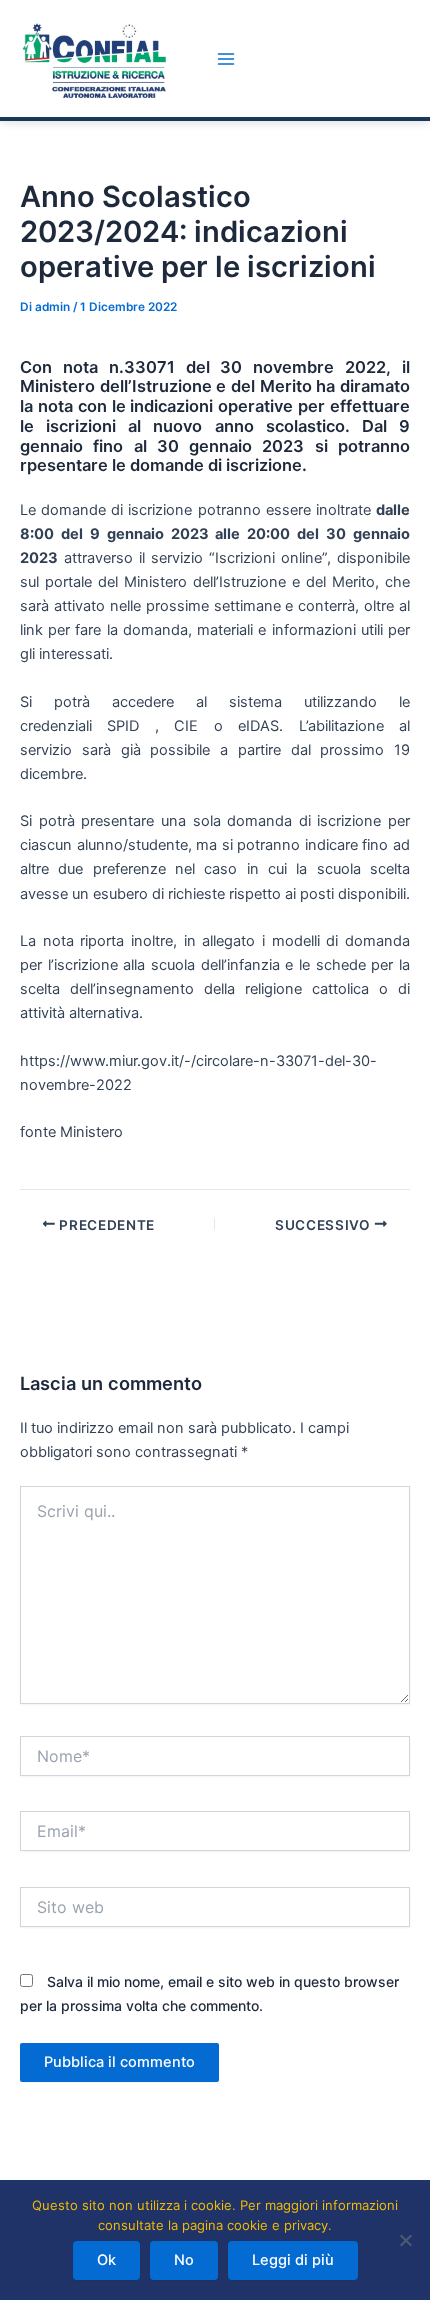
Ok (106, 2260)
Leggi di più (293, 2260)
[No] (405, 2240)
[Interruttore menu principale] (226, 59)
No (184, 2260)
